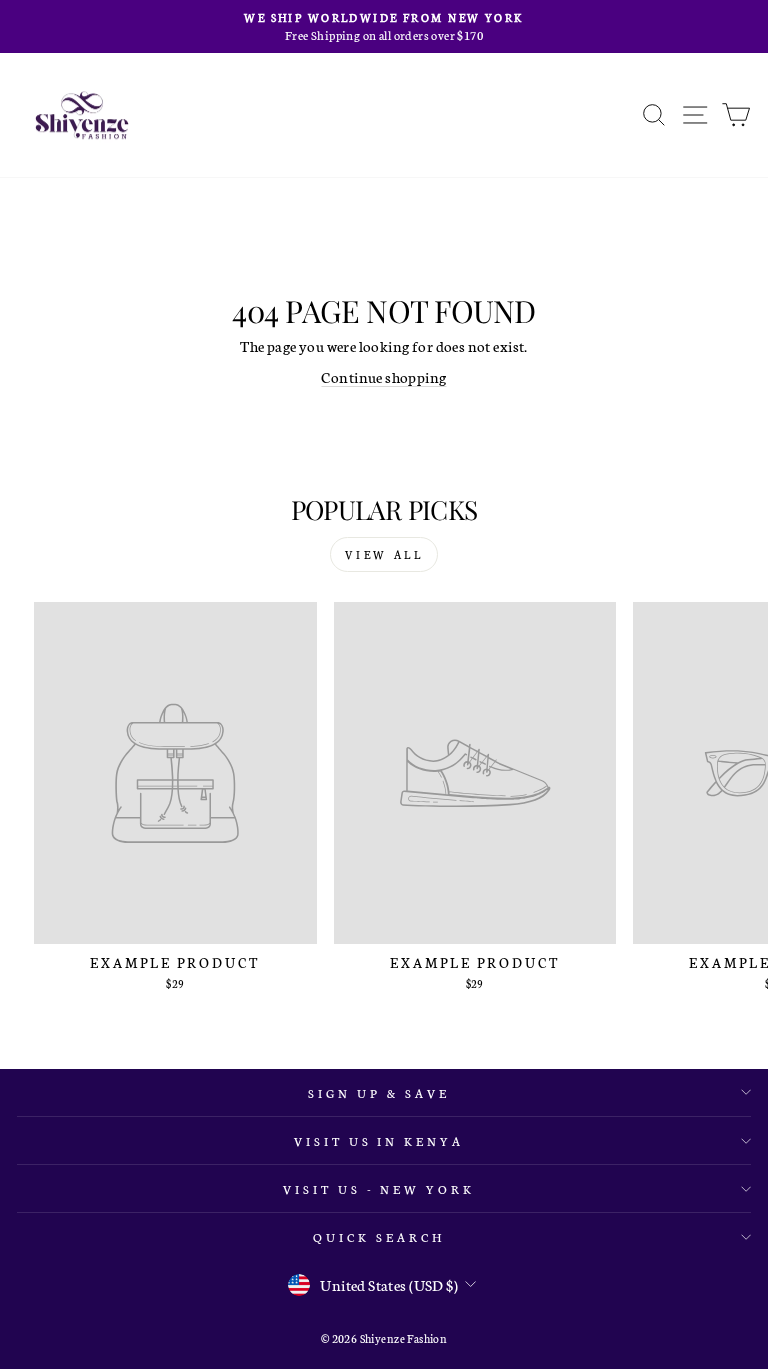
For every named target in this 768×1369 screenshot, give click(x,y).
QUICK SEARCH (379, 1236)
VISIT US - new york (379, 1188)
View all (384, 554)
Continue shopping (383, 376)
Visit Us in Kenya (379, 1140)
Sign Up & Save (379, 1092)
